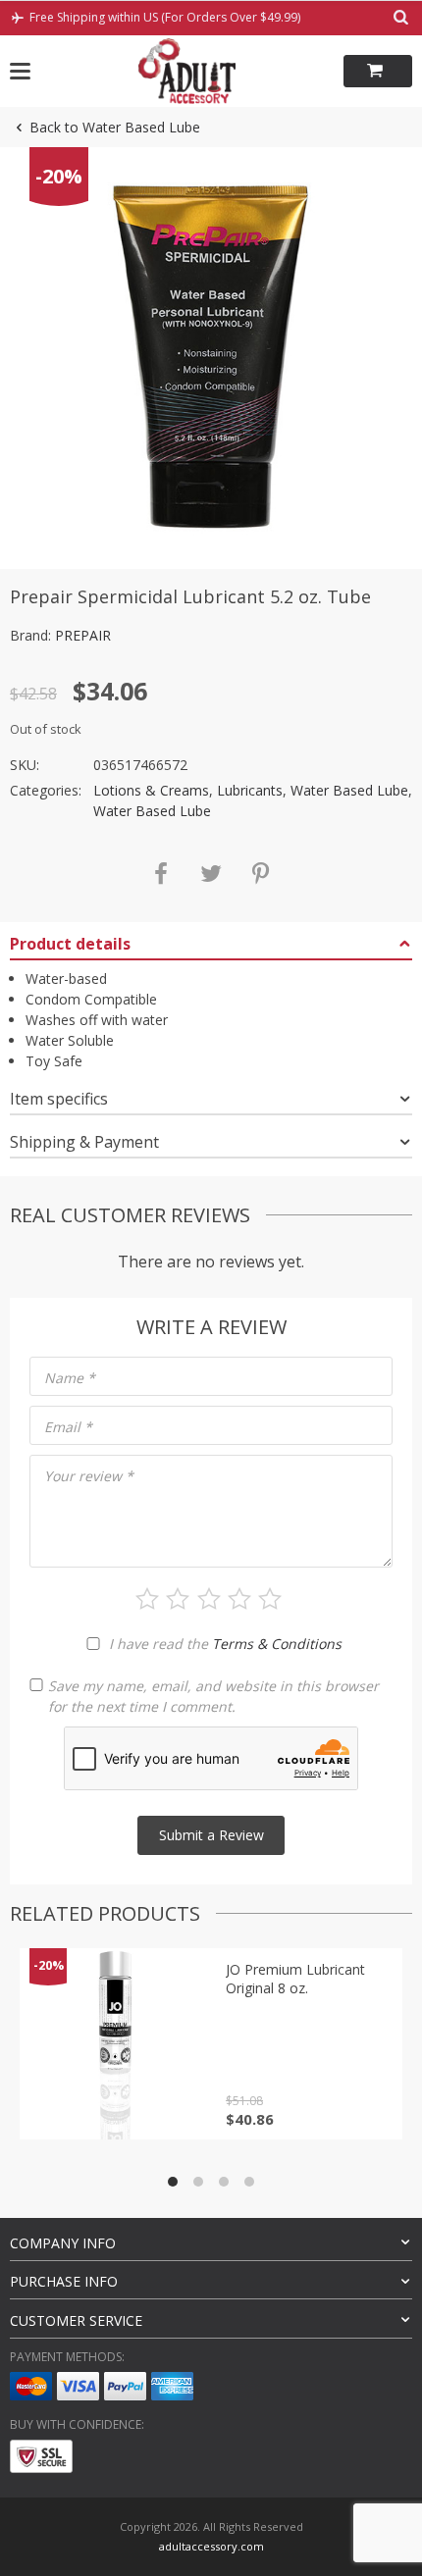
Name (70, 1378)
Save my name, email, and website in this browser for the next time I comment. (213, 1696)
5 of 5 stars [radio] (270, 1599)
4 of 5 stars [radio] (239, 1599)
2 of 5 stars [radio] (178, 1599)
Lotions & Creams (151, 790)
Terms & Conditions (277, 1644)
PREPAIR (83, 635)
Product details (70, 944)
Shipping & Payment (84, 1142)
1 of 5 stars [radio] (147, 1599)
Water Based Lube (349, 790)
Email (68, 1427)
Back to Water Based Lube (115, 127)
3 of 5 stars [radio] (209, 1599)
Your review (89, 1476)
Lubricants (250, 790)
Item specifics (59, 1099)
